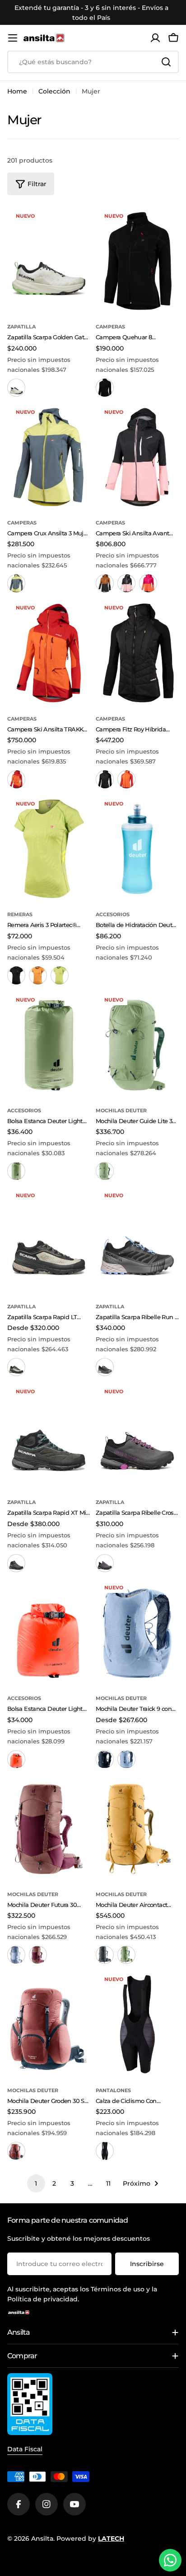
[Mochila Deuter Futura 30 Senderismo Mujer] (49, 1829)
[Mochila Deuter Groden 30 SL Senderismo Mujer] (49, 2025)
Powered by (90, 2539)
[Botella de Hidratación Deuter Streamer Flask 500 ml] (137, 849)
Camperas (110, 327)
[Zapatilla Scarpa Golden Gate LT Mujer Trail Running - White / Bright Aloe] (16, 388)
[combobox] (93, 62)
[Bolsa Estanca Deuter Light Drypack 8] (49, 1045)
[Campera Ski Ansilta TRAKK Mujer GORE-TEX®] (49, 653)
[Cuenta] (155, 38)
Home (17, 91)
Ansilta (42, 2539)
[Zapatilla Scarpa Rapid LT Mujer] (49, 1241)
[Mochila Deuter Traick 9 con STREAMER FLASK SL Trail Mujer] (137, 1633)
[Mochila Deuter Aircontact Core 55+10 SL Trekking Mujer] (137, 1829)
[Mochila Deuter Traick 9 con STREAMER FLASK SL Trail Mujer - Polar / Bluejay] (126, 1759)
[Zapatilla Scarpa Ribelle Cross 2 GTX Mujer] (137, 1437)
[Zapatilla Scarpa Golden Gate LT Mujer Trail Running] (49, 261)
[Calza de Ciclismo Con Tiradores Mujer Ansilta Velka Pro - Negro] (105, 2151)
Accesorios (113, 914)
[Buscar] (166, 62)
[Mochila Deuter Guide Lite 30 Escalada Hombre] (137, 1045)
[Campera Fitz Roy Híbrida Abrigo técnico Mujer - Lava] (126, 779)
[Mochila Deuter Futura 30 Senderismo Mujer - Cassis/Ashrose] (38, 1955)
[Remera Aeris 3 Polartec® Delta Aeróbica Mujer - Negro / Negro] (16, 975)
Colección (54, 91)
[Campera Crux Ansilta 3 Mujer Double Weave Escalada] (49, 457)
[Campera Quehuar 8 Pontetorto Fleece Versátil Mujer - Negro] (105, 388)
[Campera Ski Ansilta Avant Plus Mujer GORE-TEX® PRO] (137, 457)
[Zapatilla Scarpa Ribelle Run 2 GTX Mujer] (137, 1241)
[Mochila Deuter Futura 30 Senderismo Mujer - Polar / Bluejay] (16, 1955)
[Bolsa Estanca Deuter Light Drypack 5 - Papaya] (16, 1759)
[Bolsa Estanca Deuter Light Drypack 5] (49, 1633)
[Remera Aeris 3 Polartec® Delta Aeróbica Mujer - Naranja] (38, 975)
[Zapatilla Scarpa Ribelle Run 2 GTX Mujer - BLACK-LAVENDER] (105, 1367)
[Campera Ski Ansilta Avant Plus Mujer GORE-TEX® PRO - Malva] (126, 583)
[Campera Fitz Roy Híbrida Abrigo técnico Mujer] (137, 653)
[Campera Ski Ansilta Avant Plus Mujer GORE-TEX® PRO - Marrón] (105, 583)
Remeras (20, 914)
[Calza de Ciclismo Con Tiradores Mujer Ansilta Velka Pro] (137, 2025)
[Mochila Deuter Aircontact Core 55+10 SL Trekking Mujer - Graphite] (105, 1955)
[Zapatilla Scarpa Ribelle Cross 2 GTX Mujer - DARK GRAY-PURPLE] (105, 1563)
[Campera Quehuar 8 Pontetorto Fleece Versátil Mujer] (137, 261)
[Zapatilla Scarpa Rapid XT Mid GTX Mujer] (49, 1437)
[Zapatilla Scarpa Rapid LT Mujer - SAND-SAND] (16, 1367)
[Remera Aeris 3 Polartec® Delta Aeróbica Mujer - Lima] (60, 975)
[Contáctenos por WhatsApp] (170, 2560)
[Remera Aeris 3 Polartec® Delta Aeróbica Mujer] (49, 849)
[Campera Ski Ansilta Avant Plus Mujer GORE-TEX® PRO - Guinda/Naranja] (148, 583)
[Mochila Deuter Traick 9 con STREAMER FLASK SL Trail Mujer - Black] (105, 1759)
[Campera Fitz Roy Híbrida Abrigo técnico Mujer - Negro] (105, 779)
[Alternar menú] (13, 38)
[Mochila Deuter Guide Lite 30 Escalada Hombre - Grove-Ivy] (105, 1171)
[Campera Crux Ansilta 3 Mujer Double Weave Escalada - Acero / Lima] (16, 583)
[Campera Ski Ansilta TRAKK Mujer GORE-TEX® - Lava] (16, 779)
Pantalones (113, 2090)
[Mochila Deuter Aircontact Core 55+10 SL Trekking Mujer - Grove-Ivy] (126, 1955)
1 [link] (36, 2183)
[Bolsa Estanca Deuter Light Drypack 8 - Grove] (16, 1171)
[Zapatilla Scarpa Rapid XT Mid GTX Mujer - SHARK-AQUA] (16, 1563)
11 (108, 2183)
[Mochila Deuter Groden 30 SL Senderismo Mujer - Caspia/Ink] (16, 2151)
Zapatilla (21, 327)
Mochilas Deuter (121, 1110)
